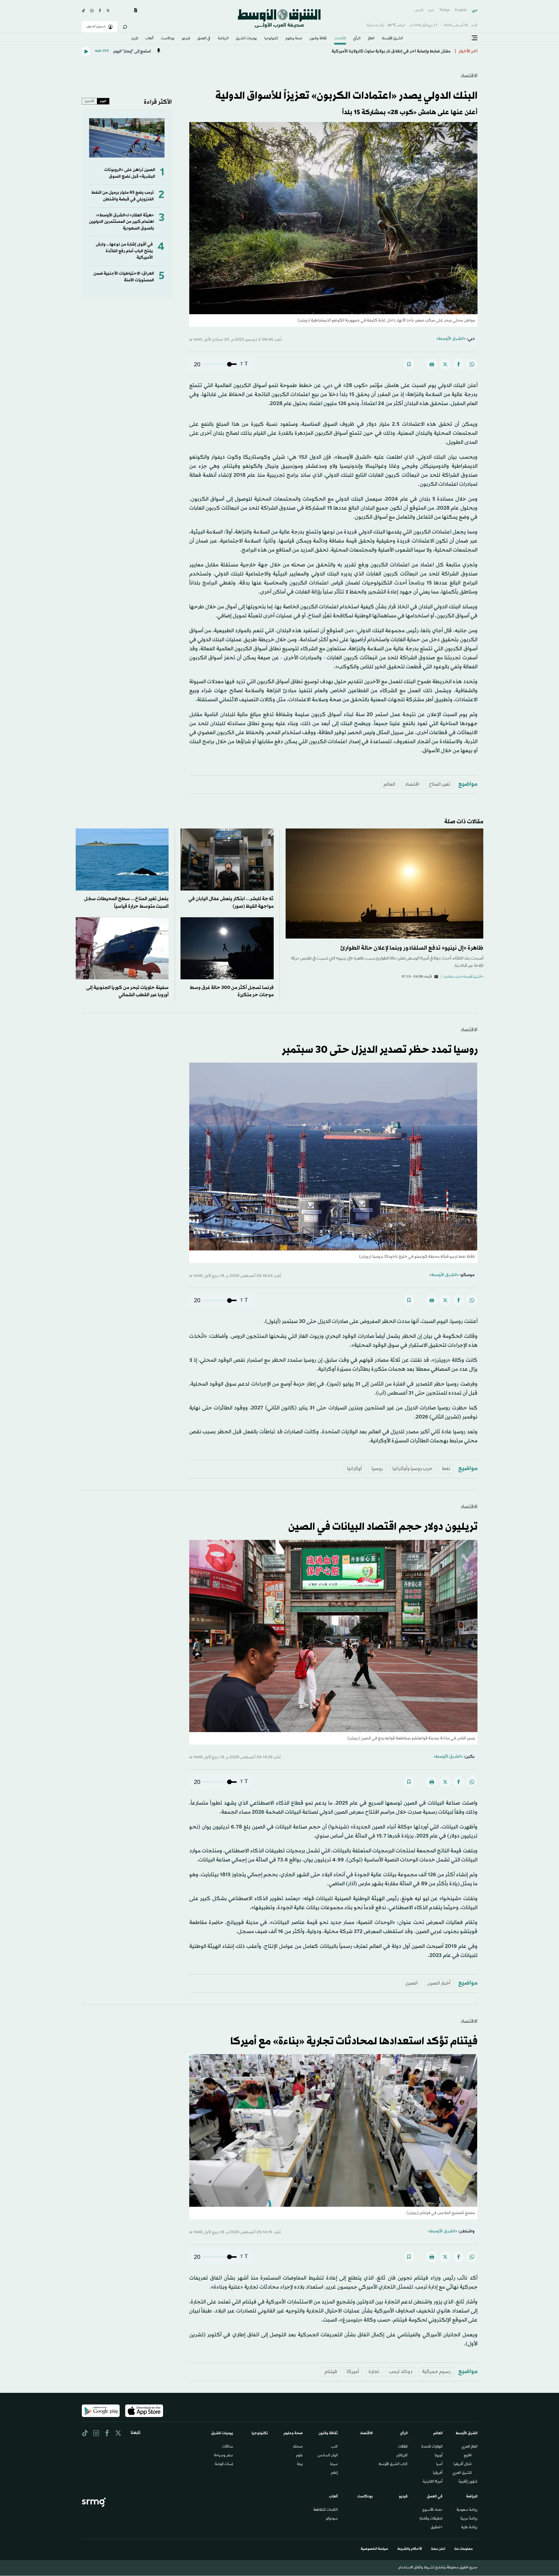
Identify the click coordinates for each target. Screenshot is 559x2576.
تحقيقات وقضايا (431, 2519)
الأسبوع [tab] (90, 101)
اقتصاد (412, 784)
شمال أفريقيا (463, 2464)
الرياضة (223, 39)
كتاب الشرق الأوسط (393, 2464)
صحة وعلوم (294, 39)
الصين (412, 1983)
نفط (446, 1469)
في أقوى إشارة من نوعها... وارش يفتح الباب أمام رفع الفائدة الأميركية (124, 251)
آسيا (439, 2464)
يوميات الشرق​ (246, 39)
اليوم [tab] (103, 101)
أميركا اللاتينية (433, 2482)
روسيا (377, 1469)
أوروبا (439, 2456)
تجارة (374, 2372)
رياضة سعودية (467, 2510)
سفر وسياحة (223, 2456)
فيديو (186, 39)
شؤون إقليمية (468, 2482)
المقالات (403, 2447)
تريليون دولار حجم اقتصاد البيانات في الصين (383, 1527)
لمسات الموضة (224, 2464)
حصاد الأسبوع (432, 2510)
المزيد (135, 39)
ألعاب (149, 39)
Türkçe (444, 10)
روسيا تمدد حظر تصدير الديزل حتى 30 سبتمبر (380, 1050)
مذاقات (228, 2447)
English (461, 10)
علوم (299, 2456)
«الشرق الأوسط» (451, 339)
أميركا (353, 2372)
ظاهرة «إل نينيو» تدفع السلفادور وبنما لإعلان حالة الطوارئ (412, 948)
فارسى (419, 10)
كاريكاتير (402, 2456)
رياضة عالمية (469, 2528)
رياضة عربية (469, 2519)
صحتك (298, 2447)
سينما (334, 2464)
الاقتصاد (340, 39)
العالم (371, 39)
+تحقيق (437, 2528)
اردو (431, 10)
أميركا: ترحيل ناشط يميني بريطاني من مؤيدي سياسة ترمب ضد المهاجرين (385, 51)
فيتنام (331, 2372)
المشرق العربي (462, 2473)
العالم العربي (469, 2447)
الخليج (468, 2456)
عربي (475, 10)
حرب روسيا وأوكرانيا (412, 1469)
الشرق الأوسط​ (392, 39)
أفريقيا (438, 2473)
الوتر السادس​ (328, 2456)
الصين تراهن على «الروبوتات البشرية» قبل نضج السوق (130, 173)
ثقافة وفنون (318, 39)
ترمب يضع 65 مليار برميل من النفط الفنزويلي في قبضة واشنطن (123, 196)
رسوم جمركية (436, 2372)
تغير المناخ (440, 784)
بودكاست (168, 39)
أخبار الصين (439, 1983)
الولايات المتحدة (432, 2447)
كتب (334, 2447)
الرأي (357, 39)
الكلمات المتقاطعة (326, 2510)
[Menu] (475, 38)
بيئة (300, 2464)
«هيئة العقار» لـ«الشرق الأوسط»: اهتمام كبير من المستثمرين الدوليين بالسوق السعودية (122, 222)
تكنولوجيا (271, 39)
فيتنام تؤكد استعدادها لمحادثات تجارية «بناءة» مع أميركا (354, 2042)
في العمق (204, 39)
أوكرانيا (354, 1469)
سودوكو (332, 2519)
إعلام (334, 2473)
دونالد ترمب (401, 2372)
